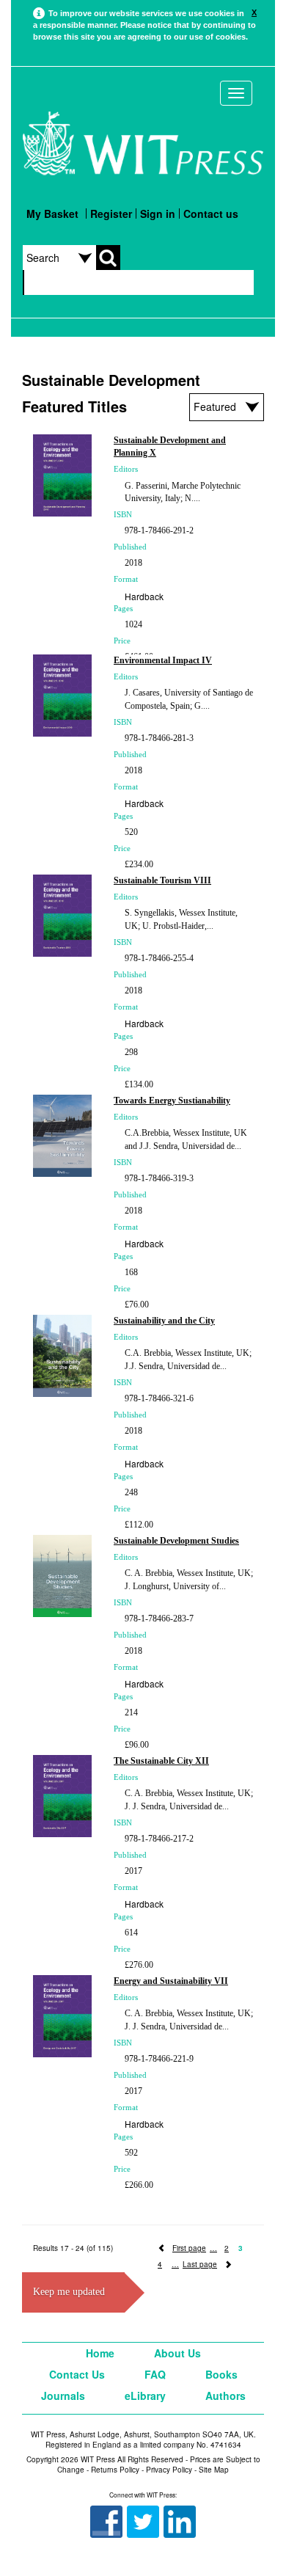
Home (100, 2353)
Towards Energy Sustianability (172, 1101)
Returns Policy (115, 2470)
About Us (177, 2353)
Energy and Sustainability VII (171, 1981)
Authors (225, 2396)
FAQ (155, 2374)
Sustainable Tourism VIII (162, 880)
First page (189, 2248)
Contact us (211, 214)
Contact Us (77, 2374)
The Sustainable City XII (161, 1761)
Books (221, 2374)
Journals (63, 2396)
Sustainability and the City (164, 1321)
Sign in (158, 214)
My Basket (52, 214)
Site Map (214, 2470)
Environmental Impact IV (163, 660)
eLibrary (145, 2396)
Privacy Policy (169, 2470)
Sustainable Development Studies (176, 1541)
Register (111, 214)
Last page (200, 2264)
